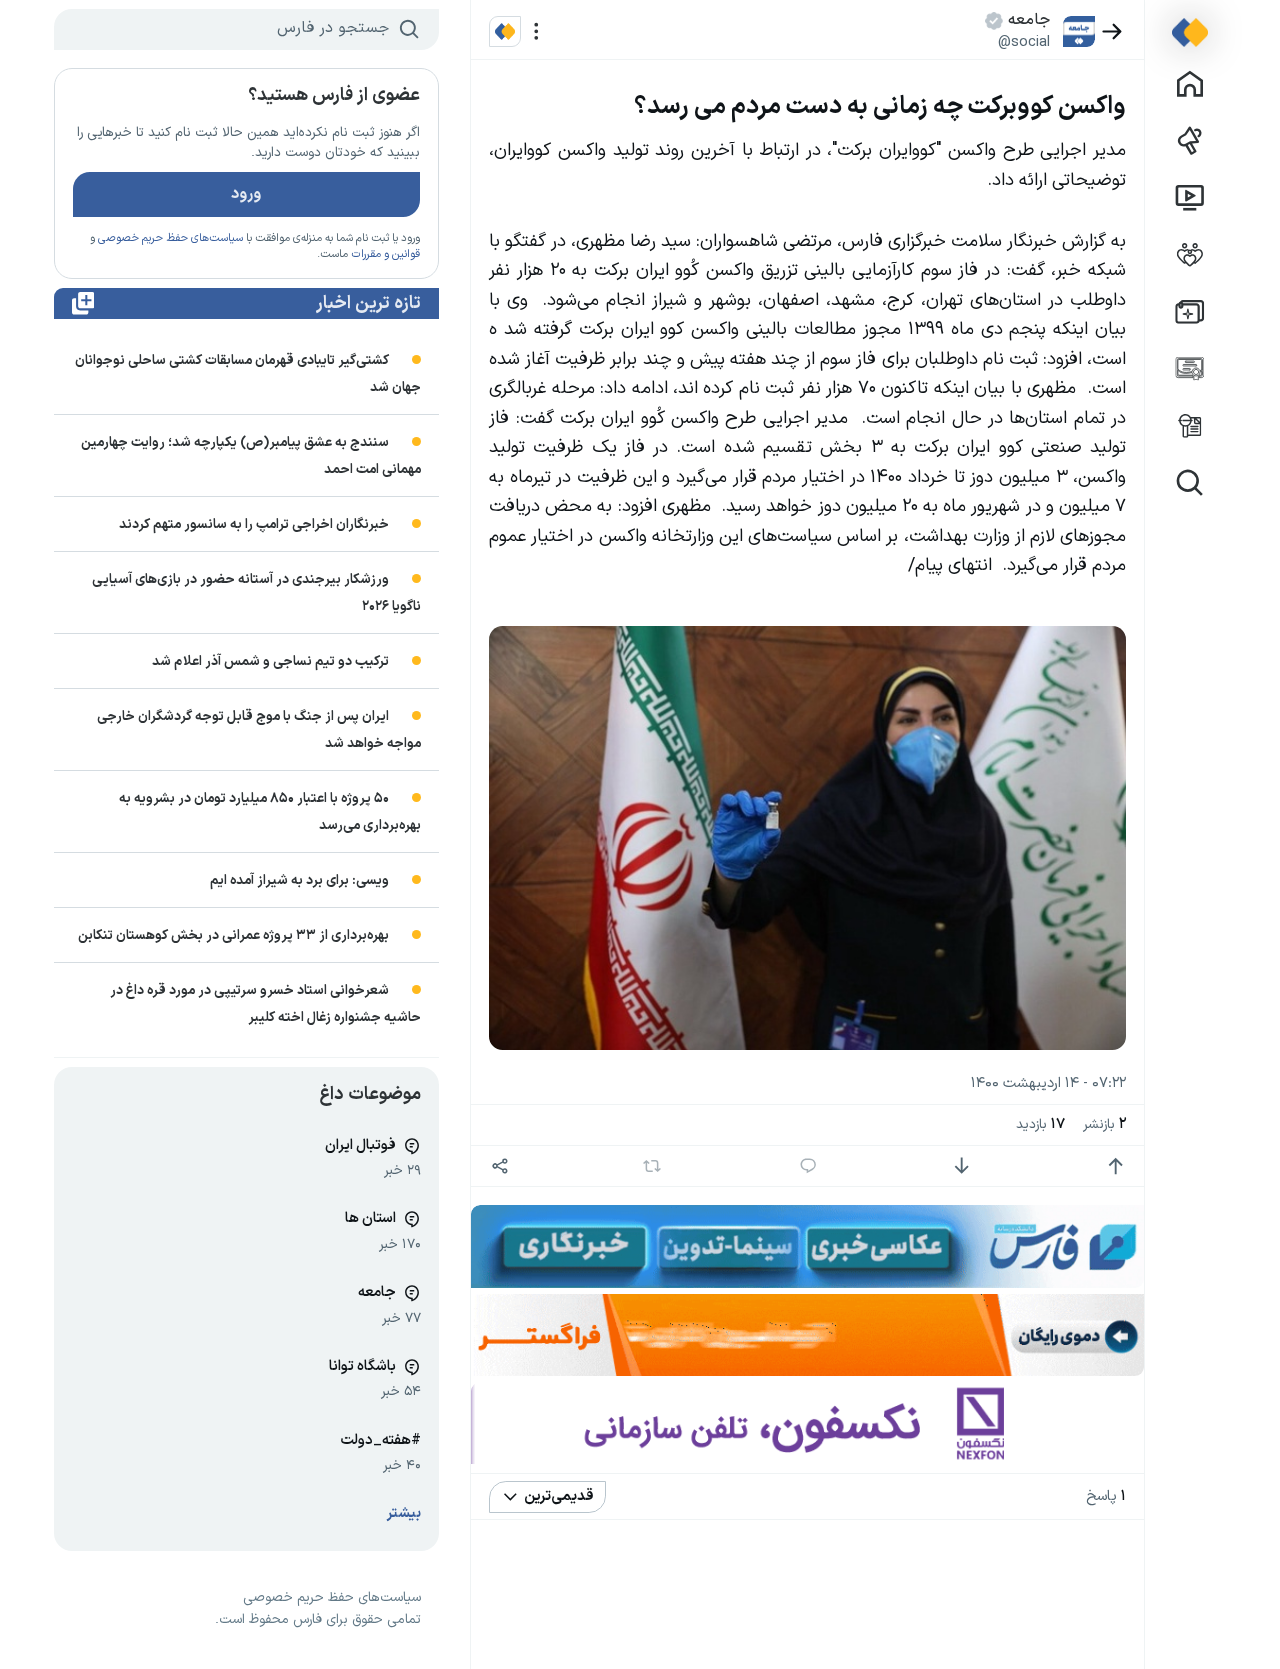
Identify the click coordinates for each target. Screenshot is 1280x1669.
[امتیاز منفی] (961, 1166)
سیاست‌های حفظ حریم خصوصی (170, 238)
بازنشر (1104, 1124)
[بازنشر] (651, 1166)
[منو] (536, 31)
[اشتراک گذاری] (500, 1166)
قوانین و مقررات (385, 254)
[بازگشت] (1112, 31)
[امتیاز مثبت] (1115, 1166)
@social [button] (1024, 42)
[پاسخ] (807, 1166)
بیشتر (404, 1513)
